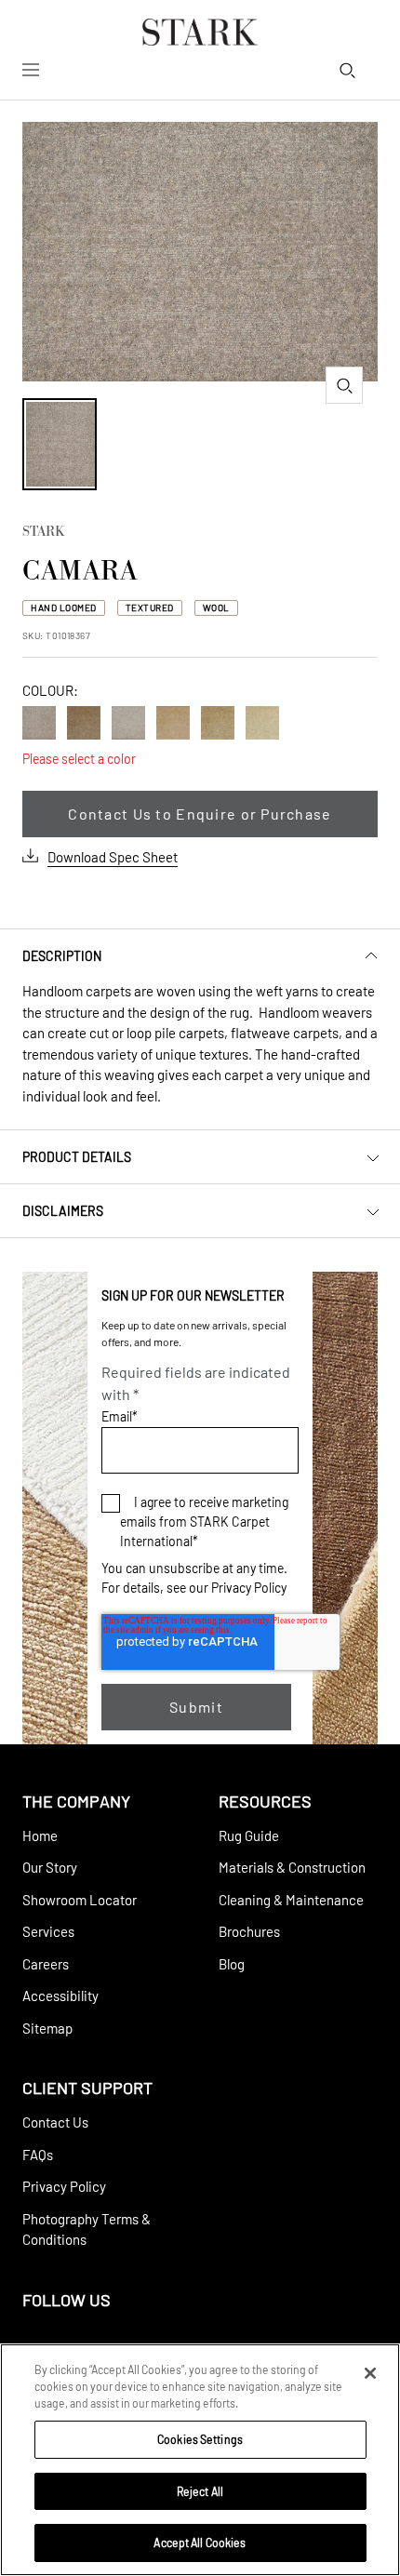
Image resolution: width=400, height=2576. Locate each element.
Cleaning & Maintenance (291, 1900)
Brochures (249, 1931)
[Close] (370, 2373)
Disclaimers (63, 1211)
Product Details (77, 1157)
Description (62, 956)
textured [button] (150, 607)
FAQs (38, 2155)
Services (48, 1931)
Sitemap (47, 2028)
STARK (43, 533)
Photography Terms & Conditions (87, 2229)
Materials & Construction (292, 1867)
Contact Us (55, 2122)
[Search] (347, 70)
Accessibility (60, 1995)
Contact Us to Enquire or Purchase (200, 814)
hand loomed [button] (64, 607)
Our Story (50, 1867)
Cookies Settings (200, 2439)
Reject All (200, 2491)
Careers (46, 1964)
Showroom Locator (80, 1900)
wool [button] (216, 607)
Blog (232, 1964)
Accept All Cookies (200, 2543)
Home (40, 1835)
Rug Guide (249, 1835)
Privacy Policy (249, 1588)
